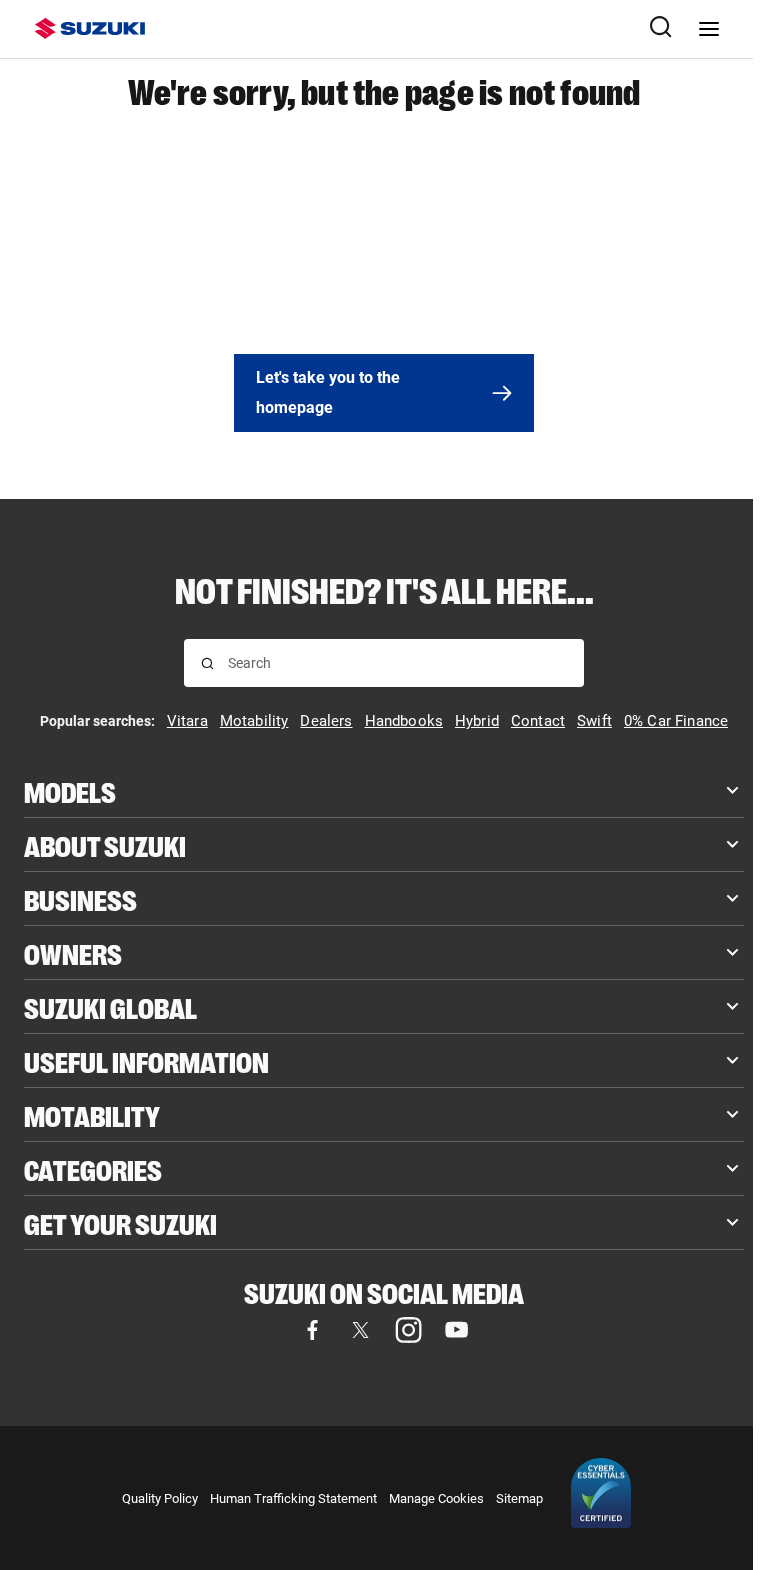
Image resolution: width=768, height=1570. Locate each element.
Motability (92, 1114)
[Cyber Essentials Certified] (601, 1498)
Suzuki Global (110, 1006)
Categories (93, 1168)
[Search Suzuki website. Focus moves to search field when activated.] (661, 29)
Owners (73, 952)
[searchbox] (397, 663)
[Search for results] (207, 663)
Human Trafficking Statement (293, 1498)
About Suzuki (105, 844)
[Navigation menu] (709, 29)
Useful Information (146, 1060)
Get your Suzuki (120, 1222)
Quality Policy (160, 1498)
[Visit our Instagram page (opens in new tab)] (408, 1330)
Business (80, 898)
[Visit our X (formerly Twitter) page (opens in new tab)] (360, 1330)
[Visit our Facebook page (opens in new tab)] (312, 1330)
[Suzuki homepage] (90, 28)
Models (70, 790)
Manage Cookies (436, 1498)
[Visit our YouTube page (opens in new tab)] (456, 1330)
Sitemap (519, 1498)
